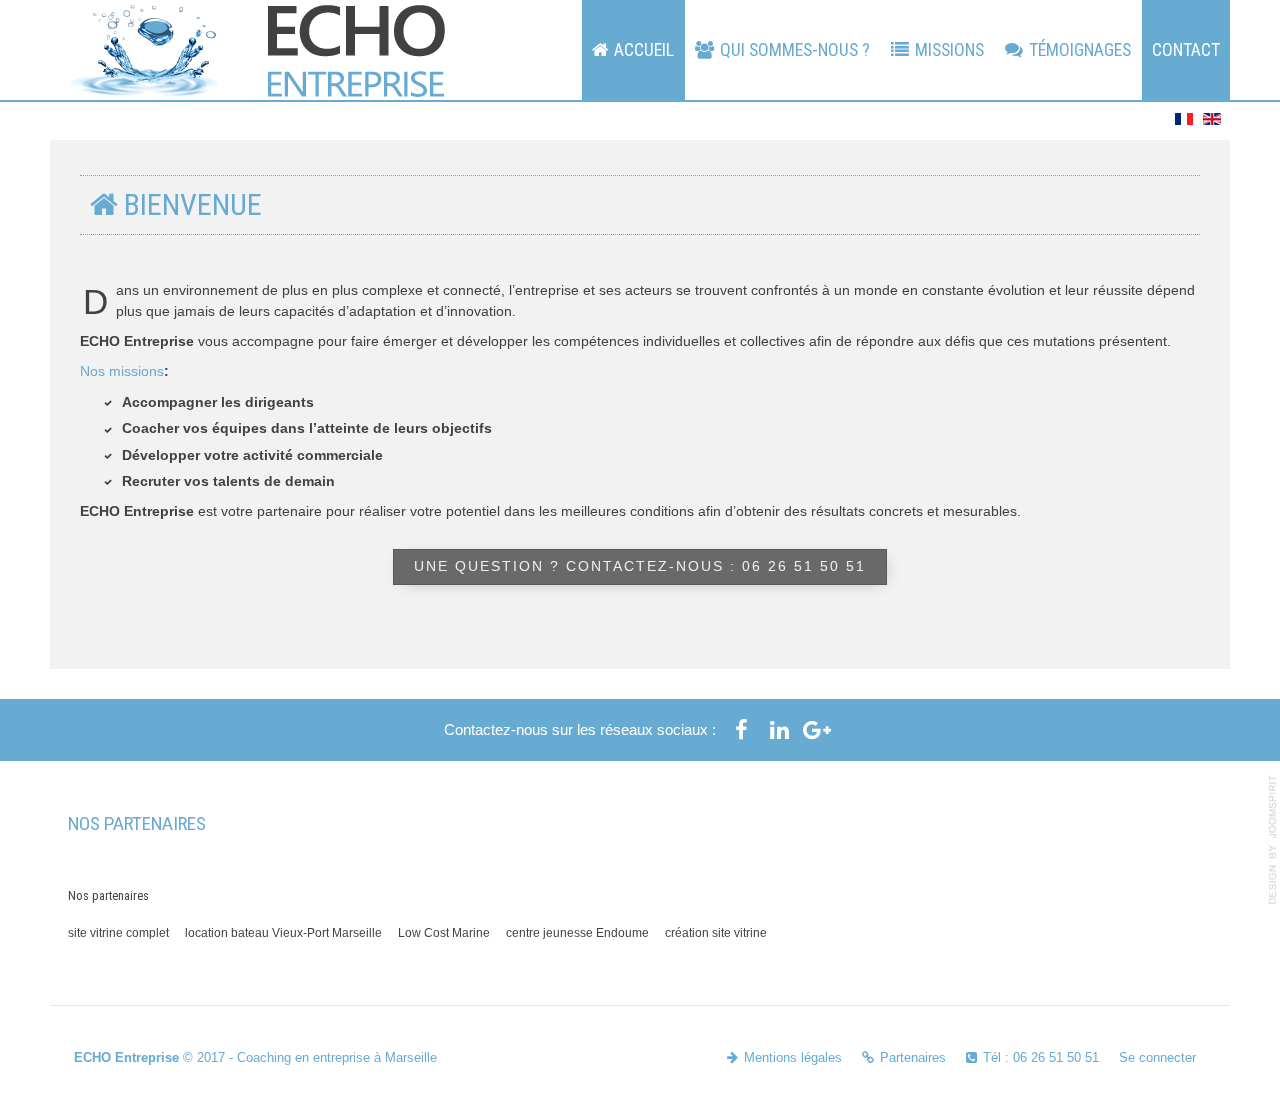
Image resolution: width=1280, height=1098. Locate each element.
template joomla (1273, 840)
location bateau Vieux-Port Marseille (283, 933)
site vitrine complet (118, 933)
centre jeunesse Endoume (577, 933)
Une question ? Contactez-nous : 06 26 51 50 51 (640, 566)
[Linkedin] (779, 730)
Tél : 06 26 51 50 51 (1041, 1057)
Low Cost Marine (444, 933)
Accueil (644, 50)
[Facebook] (741, 730)
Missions (949, 50)
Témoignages (1080, 50)
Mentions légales (793, 1057)
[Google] (817, 730)
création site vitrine (716, 933)
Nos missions (122, 371)
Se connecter (1157, 1057)
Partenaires (913, 1057)
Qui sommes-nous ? (795, 50)
